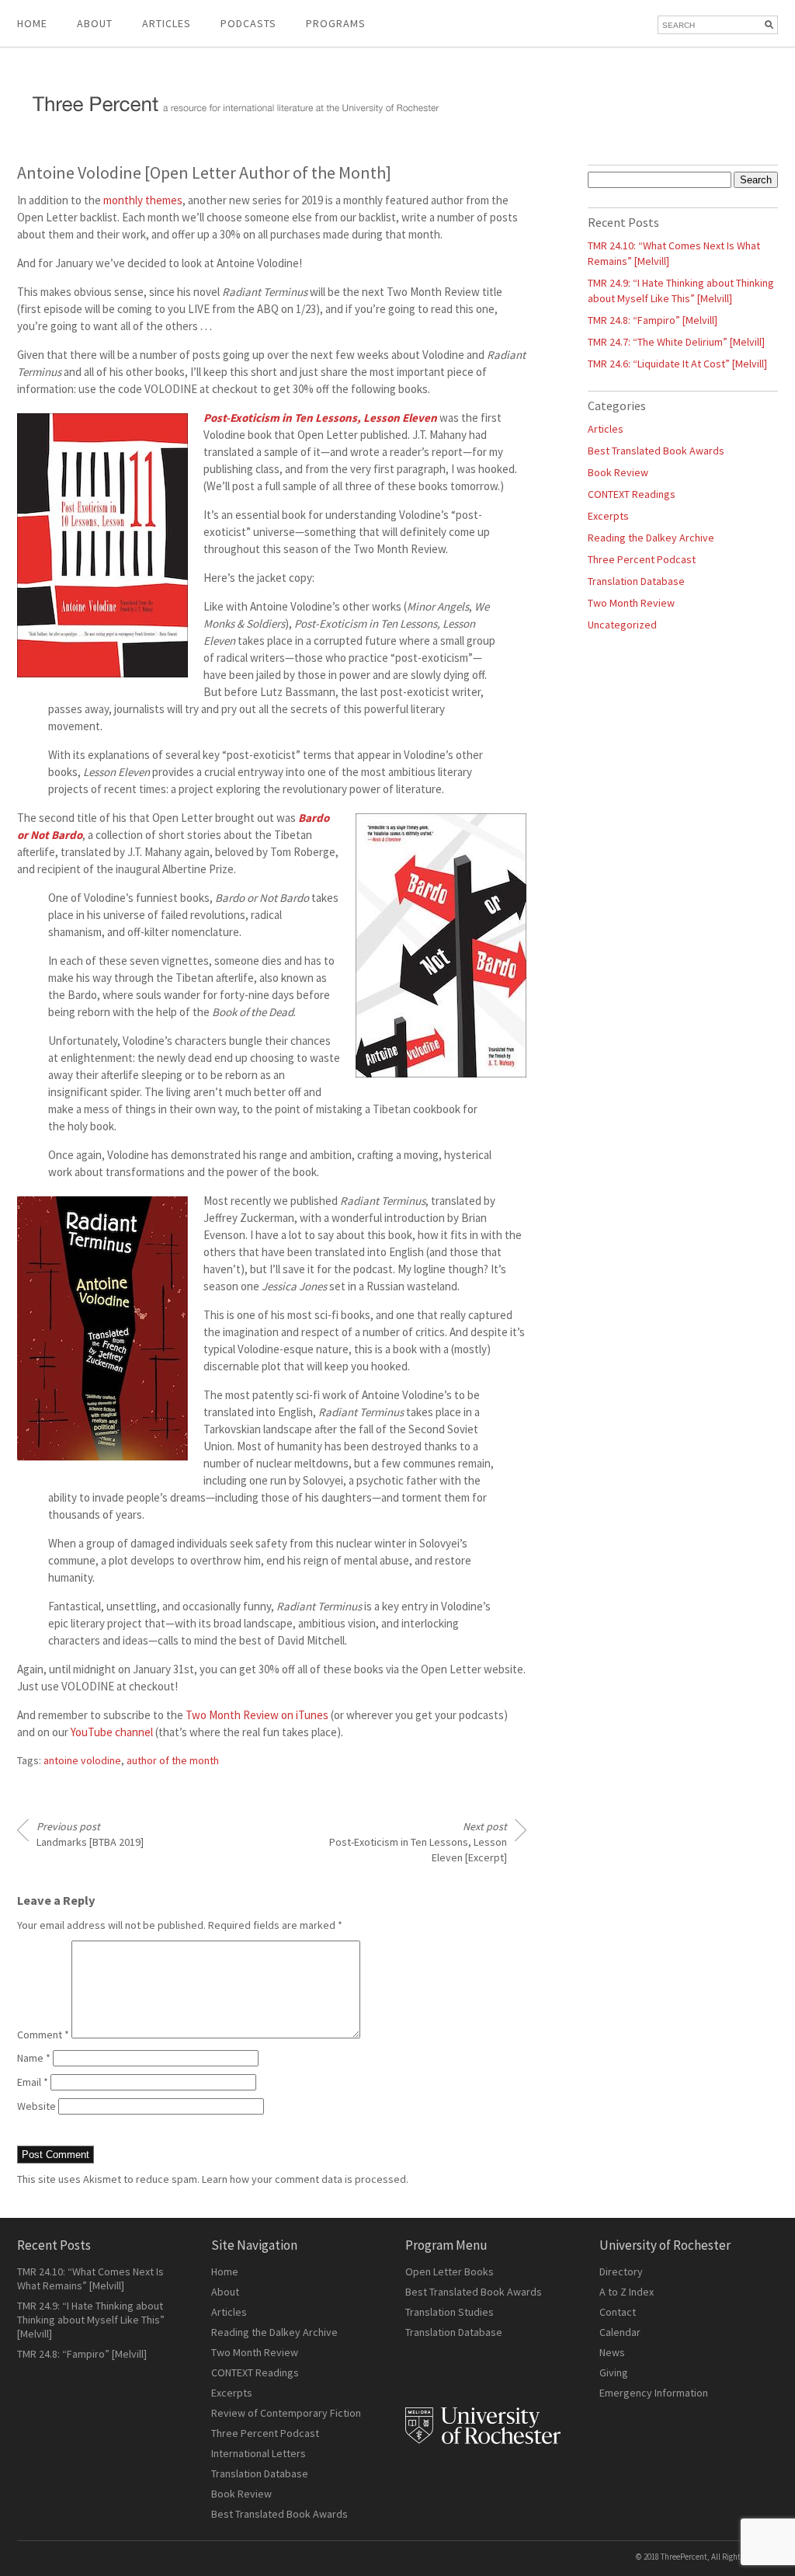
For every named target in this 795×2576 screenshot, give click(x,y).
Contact (618, 2312)
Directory (621, 2271)
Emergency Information (654, 2393)
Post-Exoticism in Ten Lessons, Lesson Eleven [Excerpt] (418, 1842)
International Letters (259, 2453)
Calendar (620, 2332)
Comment (43, 2035)
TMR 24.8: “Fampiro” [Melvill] (653, 320)
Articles (606, 429)
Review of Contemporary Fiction (286, 2413)
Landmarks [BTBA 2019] (90, 1834)
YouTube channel (112, 1732)
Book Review (618, 472)
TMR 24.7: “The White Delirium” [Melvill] (676, 342)
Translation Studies (450, 2312)
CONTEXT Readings (632, 494)
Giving (614, 2372)
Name (34, 2058)
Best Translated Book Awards (656, 451)
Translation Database (636, 581)
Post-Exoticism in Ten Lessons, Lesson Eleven (320, 418)
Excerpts (608, 516)
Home (32, 23)
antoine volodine (82, 1760)
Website (36, 2106)
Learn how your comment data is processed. (305, 2179)
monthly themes (143, 200)
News (612, 2352)
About (95, 23)
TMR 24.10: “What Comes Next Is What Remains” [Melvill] (90, 2278)
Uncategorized (622, 625)
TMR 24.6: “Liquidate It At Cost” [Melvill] (677, 364)
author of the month (173, 1760)
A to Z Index (627, 2292)
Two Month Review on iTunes (257, 1715)
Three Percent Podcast (642, 559)
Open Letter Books (450, 2271)
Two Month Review (631, 603)
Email (33, 2082)
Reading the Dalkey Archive (651, 538)
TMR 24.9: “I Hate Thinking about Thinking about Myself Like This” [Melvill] (91, 2320)
